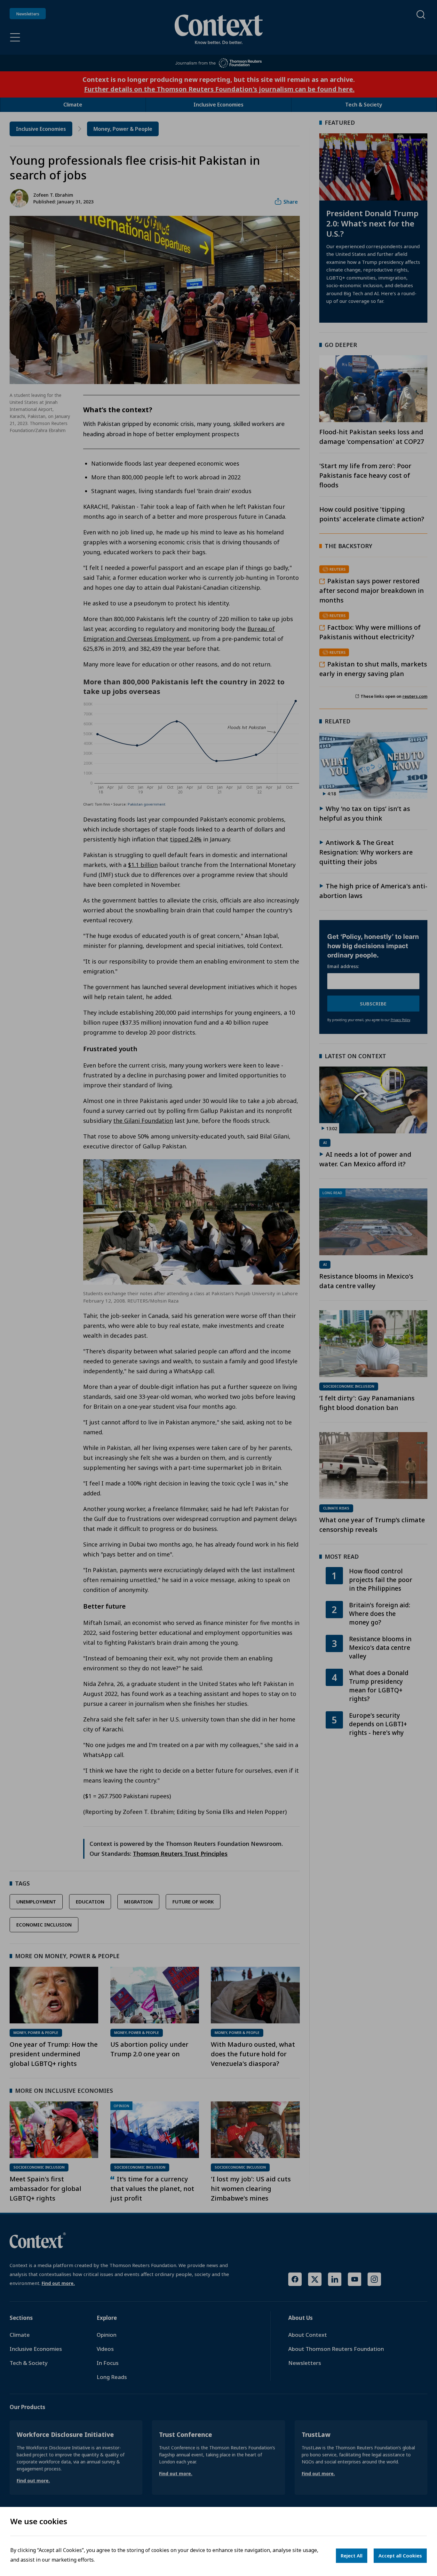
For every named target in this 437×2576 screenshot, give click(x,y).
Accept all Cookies (400, 2556)
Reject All (352, 2556)
